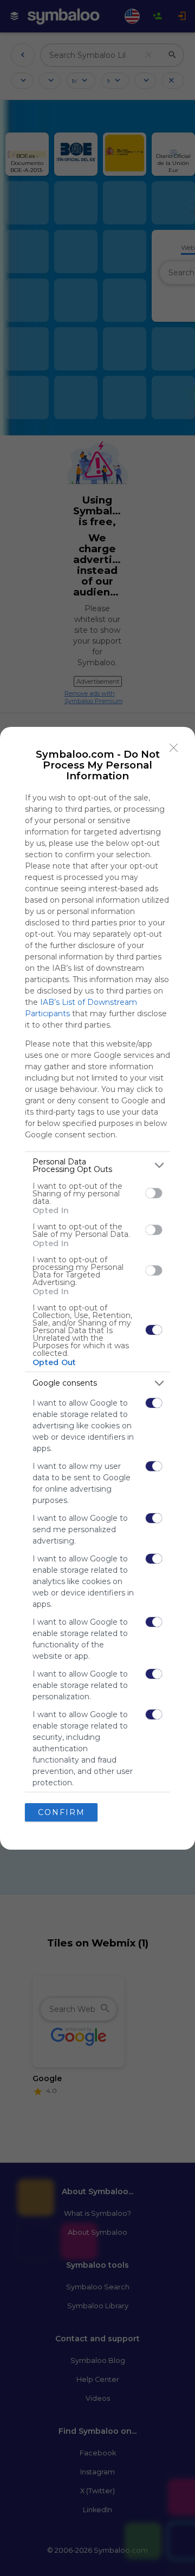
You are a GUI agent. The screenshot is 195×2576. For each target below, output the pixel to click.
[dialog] (97, 1288)
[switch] (154, 1193)
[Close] (174, 748)
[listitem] (97, 1166)
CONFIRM (61, 1812)
